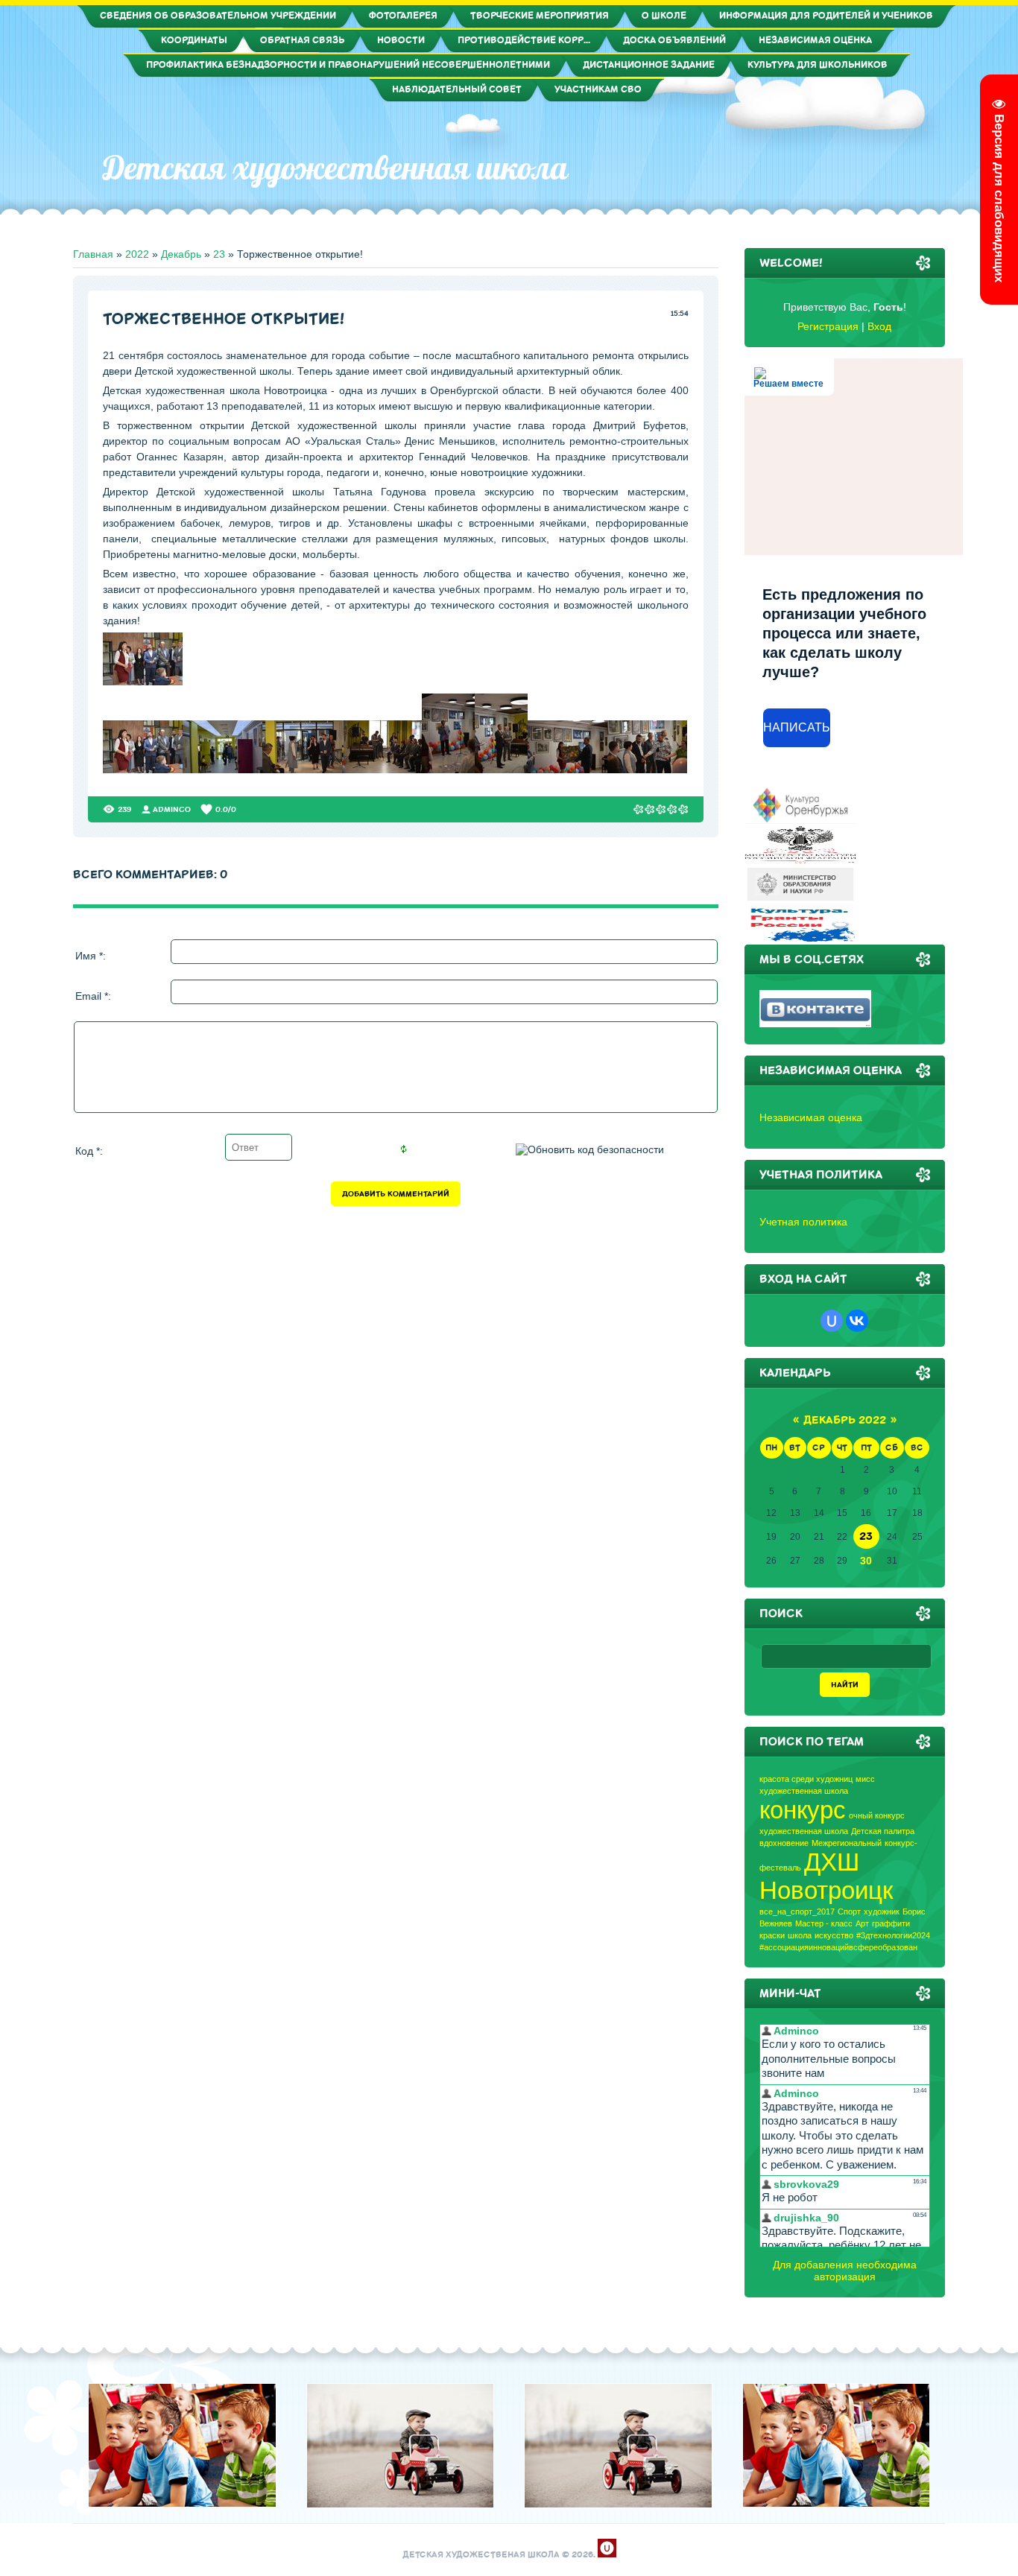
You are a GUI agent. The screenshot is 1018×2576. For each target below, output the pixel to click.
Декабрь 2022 (845, 1420)
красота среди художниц (806, 1779)
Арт (862, 1923)
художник (882, 1912)
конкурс (803, 1810)
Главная (93, 254)
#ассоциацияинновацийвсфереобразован (838, 1947)
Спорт (849, 1912)
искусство (834, 1935)
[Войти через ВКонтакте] (857, 1321)
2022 (137, 254)
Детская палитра (883, 1831)
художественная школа (804, 1831)
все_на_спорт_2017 (797, 1912)
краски (772, 1935)
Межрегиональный (847, 1843)
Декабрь (181, 254)
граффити (891, 1923)
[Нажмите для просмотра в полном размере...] (143, 682)
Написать (797, 727)
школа (800, 1935)
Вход (879, 326)
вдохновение (784, 1843)
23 (219, 254)
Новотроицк (826, 1890)
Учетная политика (803, 1222)
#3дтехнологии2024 (893, 1935)
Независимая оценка (811, 1117)
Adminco (172, 809)
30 (866, 1561)
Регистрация (828, 326)
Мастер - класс (824, 1923)
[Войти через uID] (832, 1321)
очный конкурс (877, 1815)
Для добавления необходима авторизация (845, 2271)
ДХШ (832, 1862)
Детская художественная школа (335, 168)
